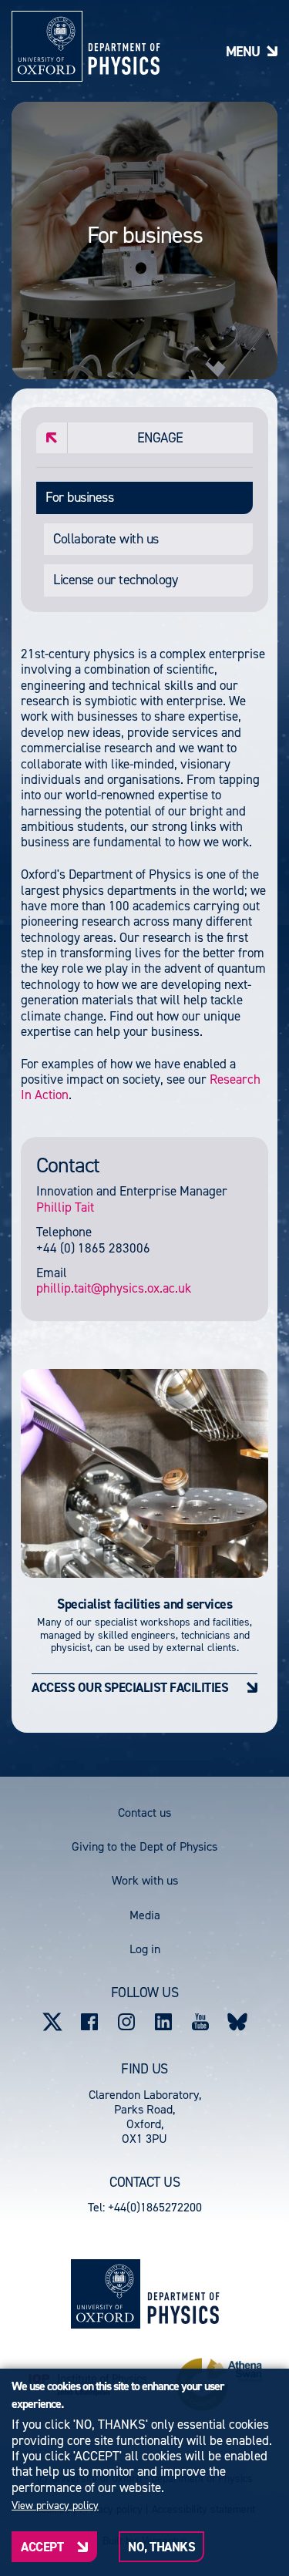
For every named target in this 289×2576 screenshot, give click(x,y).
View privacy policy (55, 2506)
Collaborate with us (106, 539)
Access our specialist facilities (130, 1687)
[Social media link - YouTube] (200, 2022)
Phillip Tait (65, 1207)
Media (145, 1915)
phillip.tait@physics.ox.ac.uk (114, 1288)
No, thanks (161, 2547)
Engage (160, 438)
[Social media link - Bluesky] (237, 2022)
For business (79, 497)
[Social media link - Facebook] (89, 2022)
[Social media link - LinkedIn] (163, 2022)
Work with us (145, 1880)
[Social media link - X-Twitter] (52, 2022)
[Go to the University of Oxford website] (106, 2294)
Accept (42, 2547)
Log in (145, 1949)
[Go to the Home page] (183, 2294)
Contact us (144, 1813)
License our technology (115, 580)
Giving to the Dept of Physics (144, 1846)
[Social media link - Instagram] (126, 2022)
